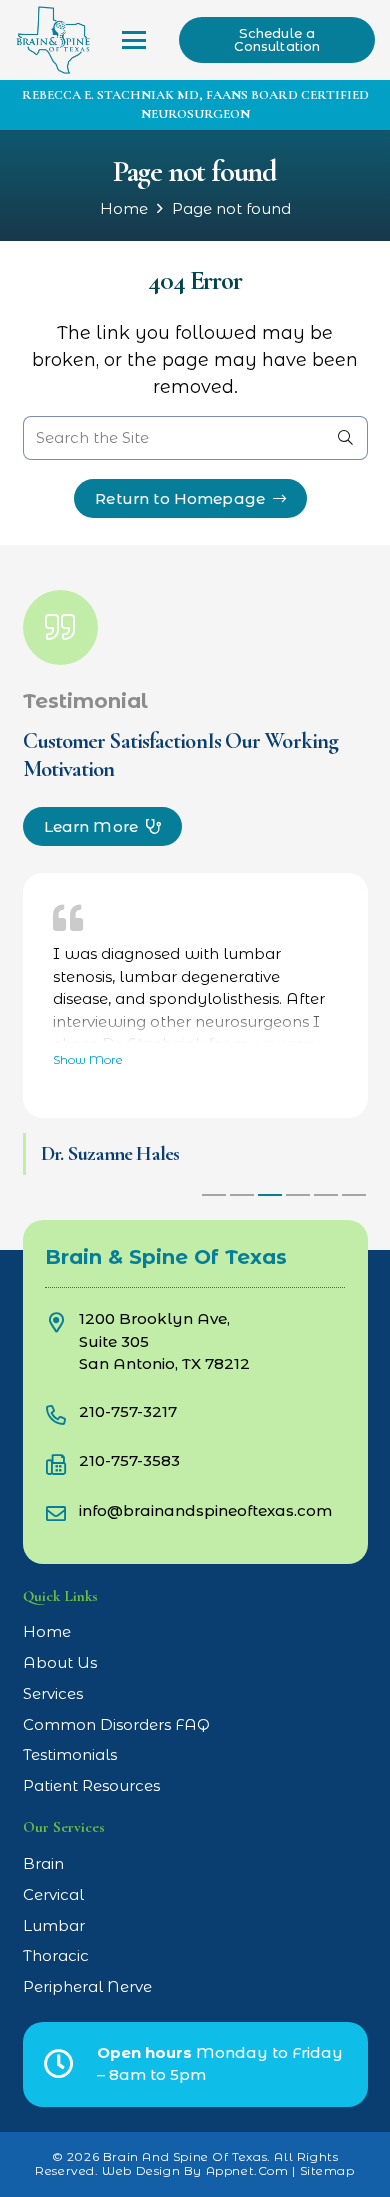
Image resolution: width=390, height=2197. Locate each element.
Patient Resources (91, 1785)
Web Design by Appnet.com (195, 2170)
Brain (43, 1863)
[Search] (346, 438)
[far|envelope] (62, 1512)
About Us (60, 1662)
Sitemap (327, 2170)
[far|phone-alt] (62, 1413)
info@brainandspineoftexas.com (205, 1510)
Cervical (53, 1894)
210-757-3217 (128, 1411)
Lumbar (54, 1925)
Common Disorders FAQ (116, 1724)
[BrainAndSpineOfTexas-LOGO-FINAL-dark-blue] (53, 40)
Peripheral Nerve (87, 1986)
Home (124, 208)
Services (53, 1693)
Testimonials (70, 1754)
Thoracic (56, 1955)
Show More (88, 1059)
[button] (134, 40)
